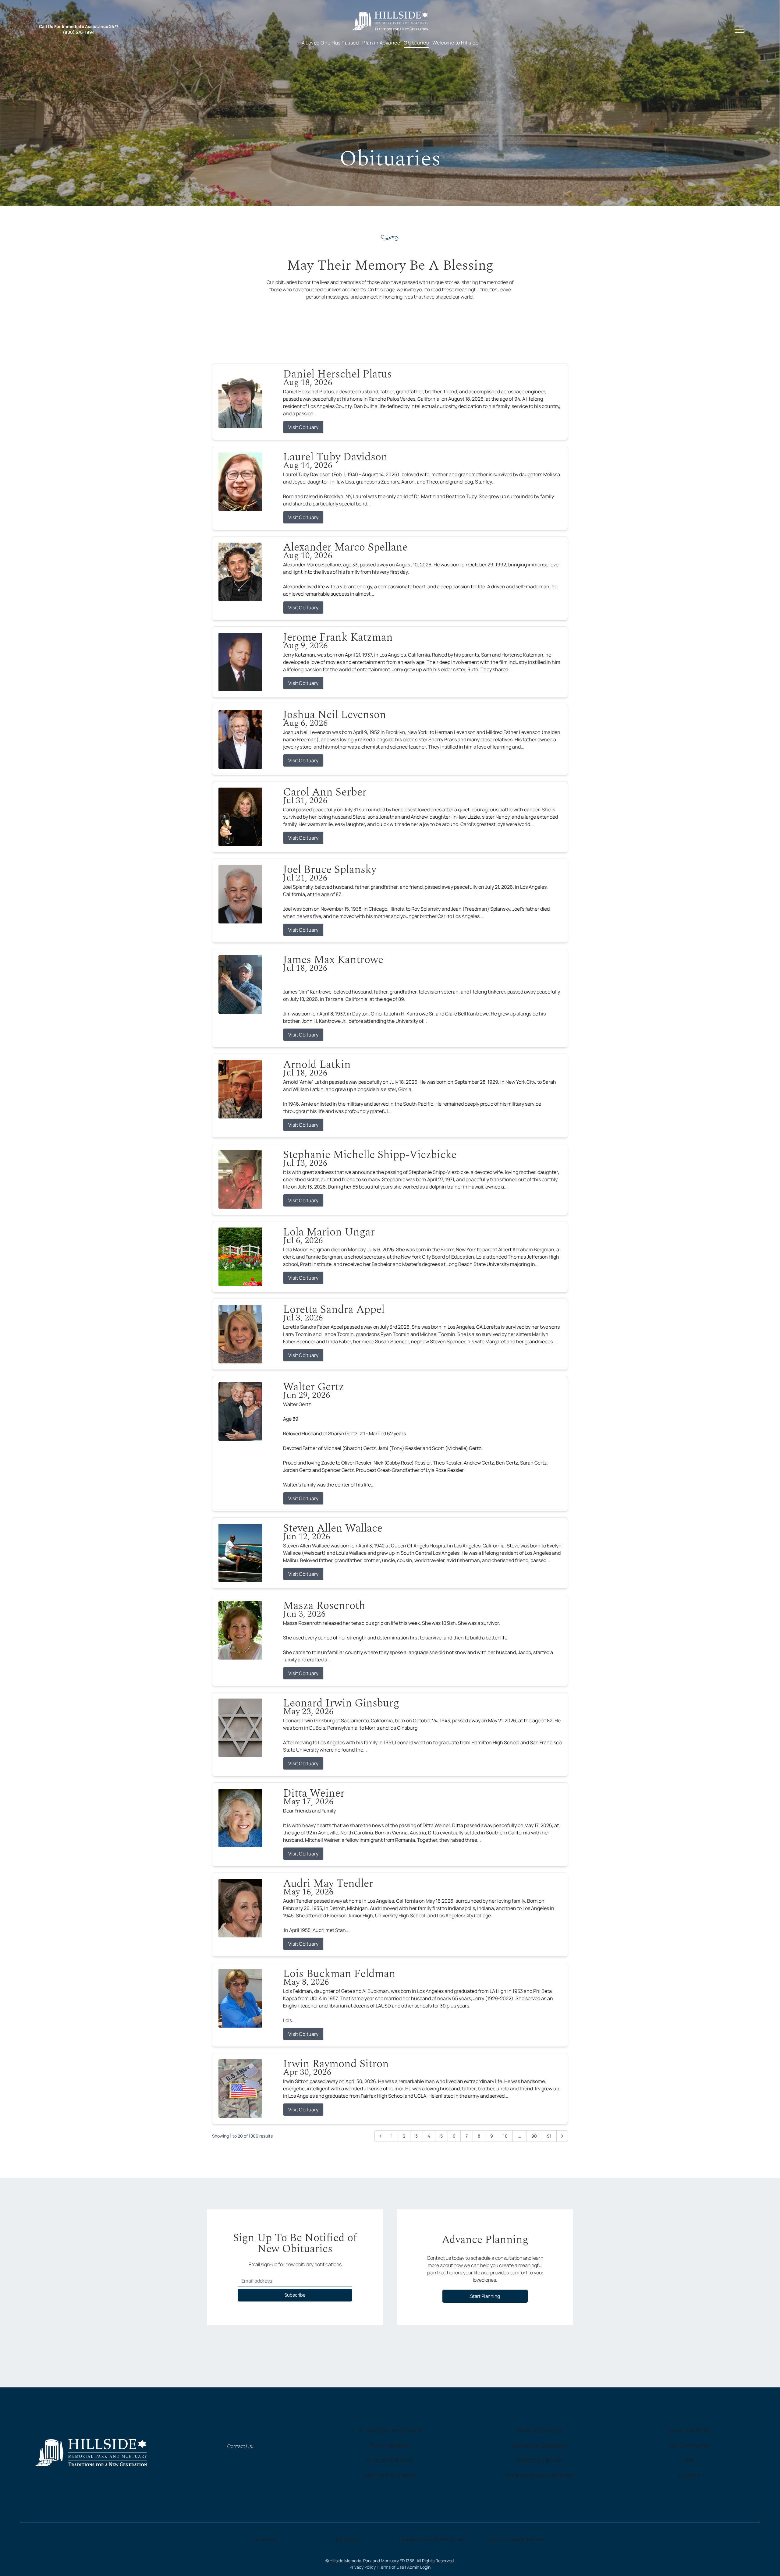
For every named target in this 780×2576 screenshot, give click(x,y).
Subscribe (295, 2295)
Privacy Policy (363, 2567)
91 (549, 2136)
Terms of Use (391, 2567)
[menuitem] (330, 42)
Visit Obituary (303, 427)
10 (505, 2136)
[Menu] (739, 29)
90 (534, 2136)
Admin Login (419, 2567)
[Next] (562, 2136)
